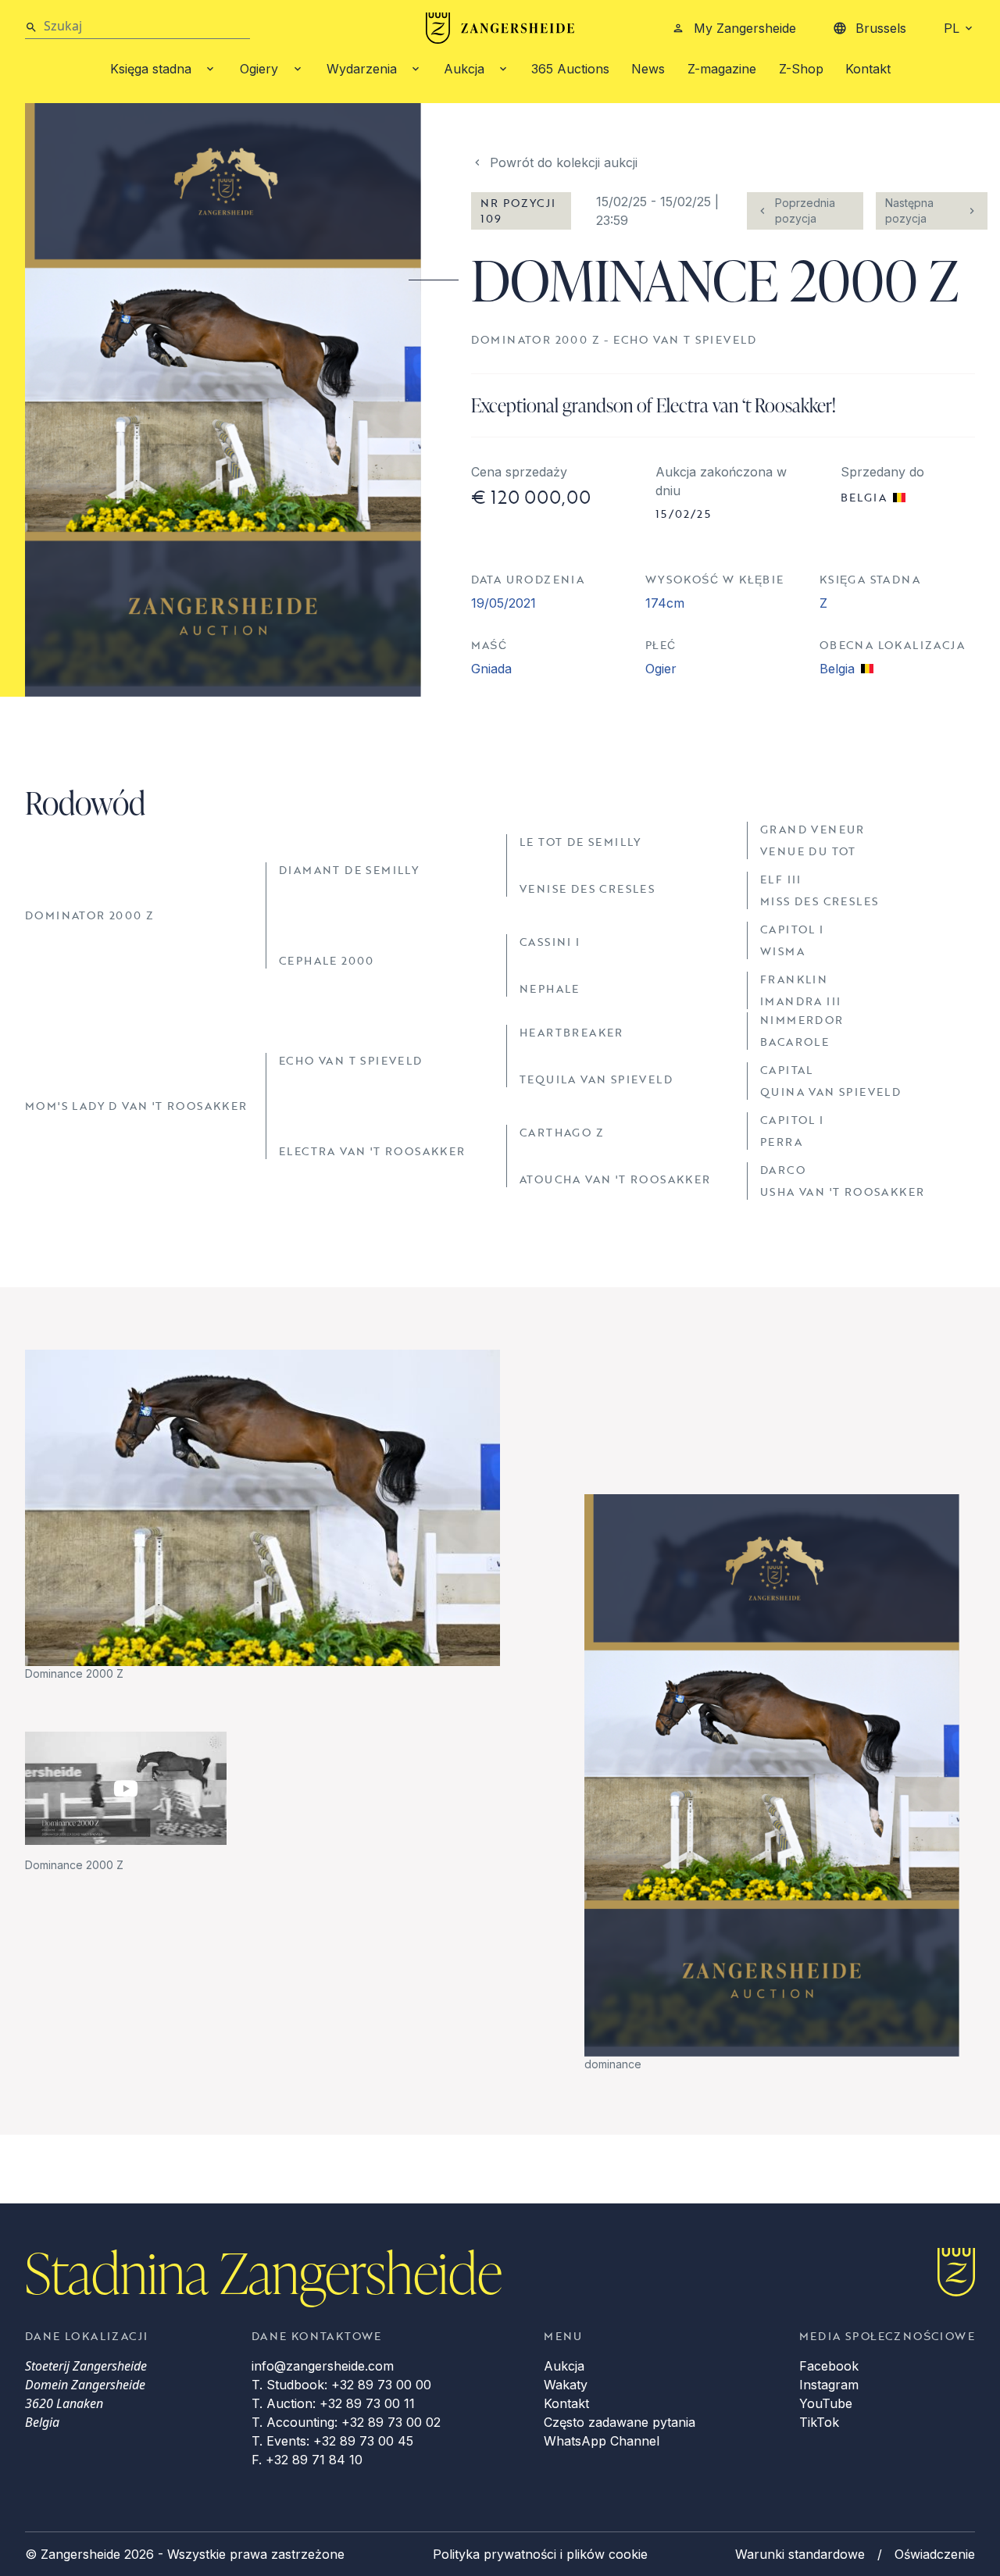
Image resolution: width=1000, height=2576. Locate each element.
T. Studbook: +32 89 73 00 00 (341, 2385)
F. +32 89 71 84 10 (307, 2460)
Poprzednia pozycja (805, 211)
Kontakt (868, 69)
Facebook (829, 2366)
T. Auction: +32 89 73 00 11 (333, 2403)
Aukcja (464, 69)
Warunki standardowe (800, 2554)
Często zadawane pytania (620, 2422)
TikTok (819, 2422)
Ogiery (259, 69)
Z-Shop (801, 69)
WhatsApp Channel (602, 2441)
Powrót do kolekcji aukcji (564, 162)
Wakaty (566, 2385)
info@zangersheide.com (323, 2366)
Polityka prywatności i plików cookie (540, 2554)
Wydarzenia (362, 69)
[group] (262, 1516)
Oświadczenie (935, 2554)
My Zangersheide (745, 28)
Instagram (829, 2385)
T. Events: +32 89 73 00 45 (332, 2441)
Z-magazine (722, 69)
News (648, 69)
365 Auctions (570, 69)
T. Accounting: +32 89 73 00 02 (346, 2422)
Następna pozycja (909, 211)
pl (952, 28)
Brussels (881, 28)
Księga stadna (151, 69)
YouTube (826, 2403)
